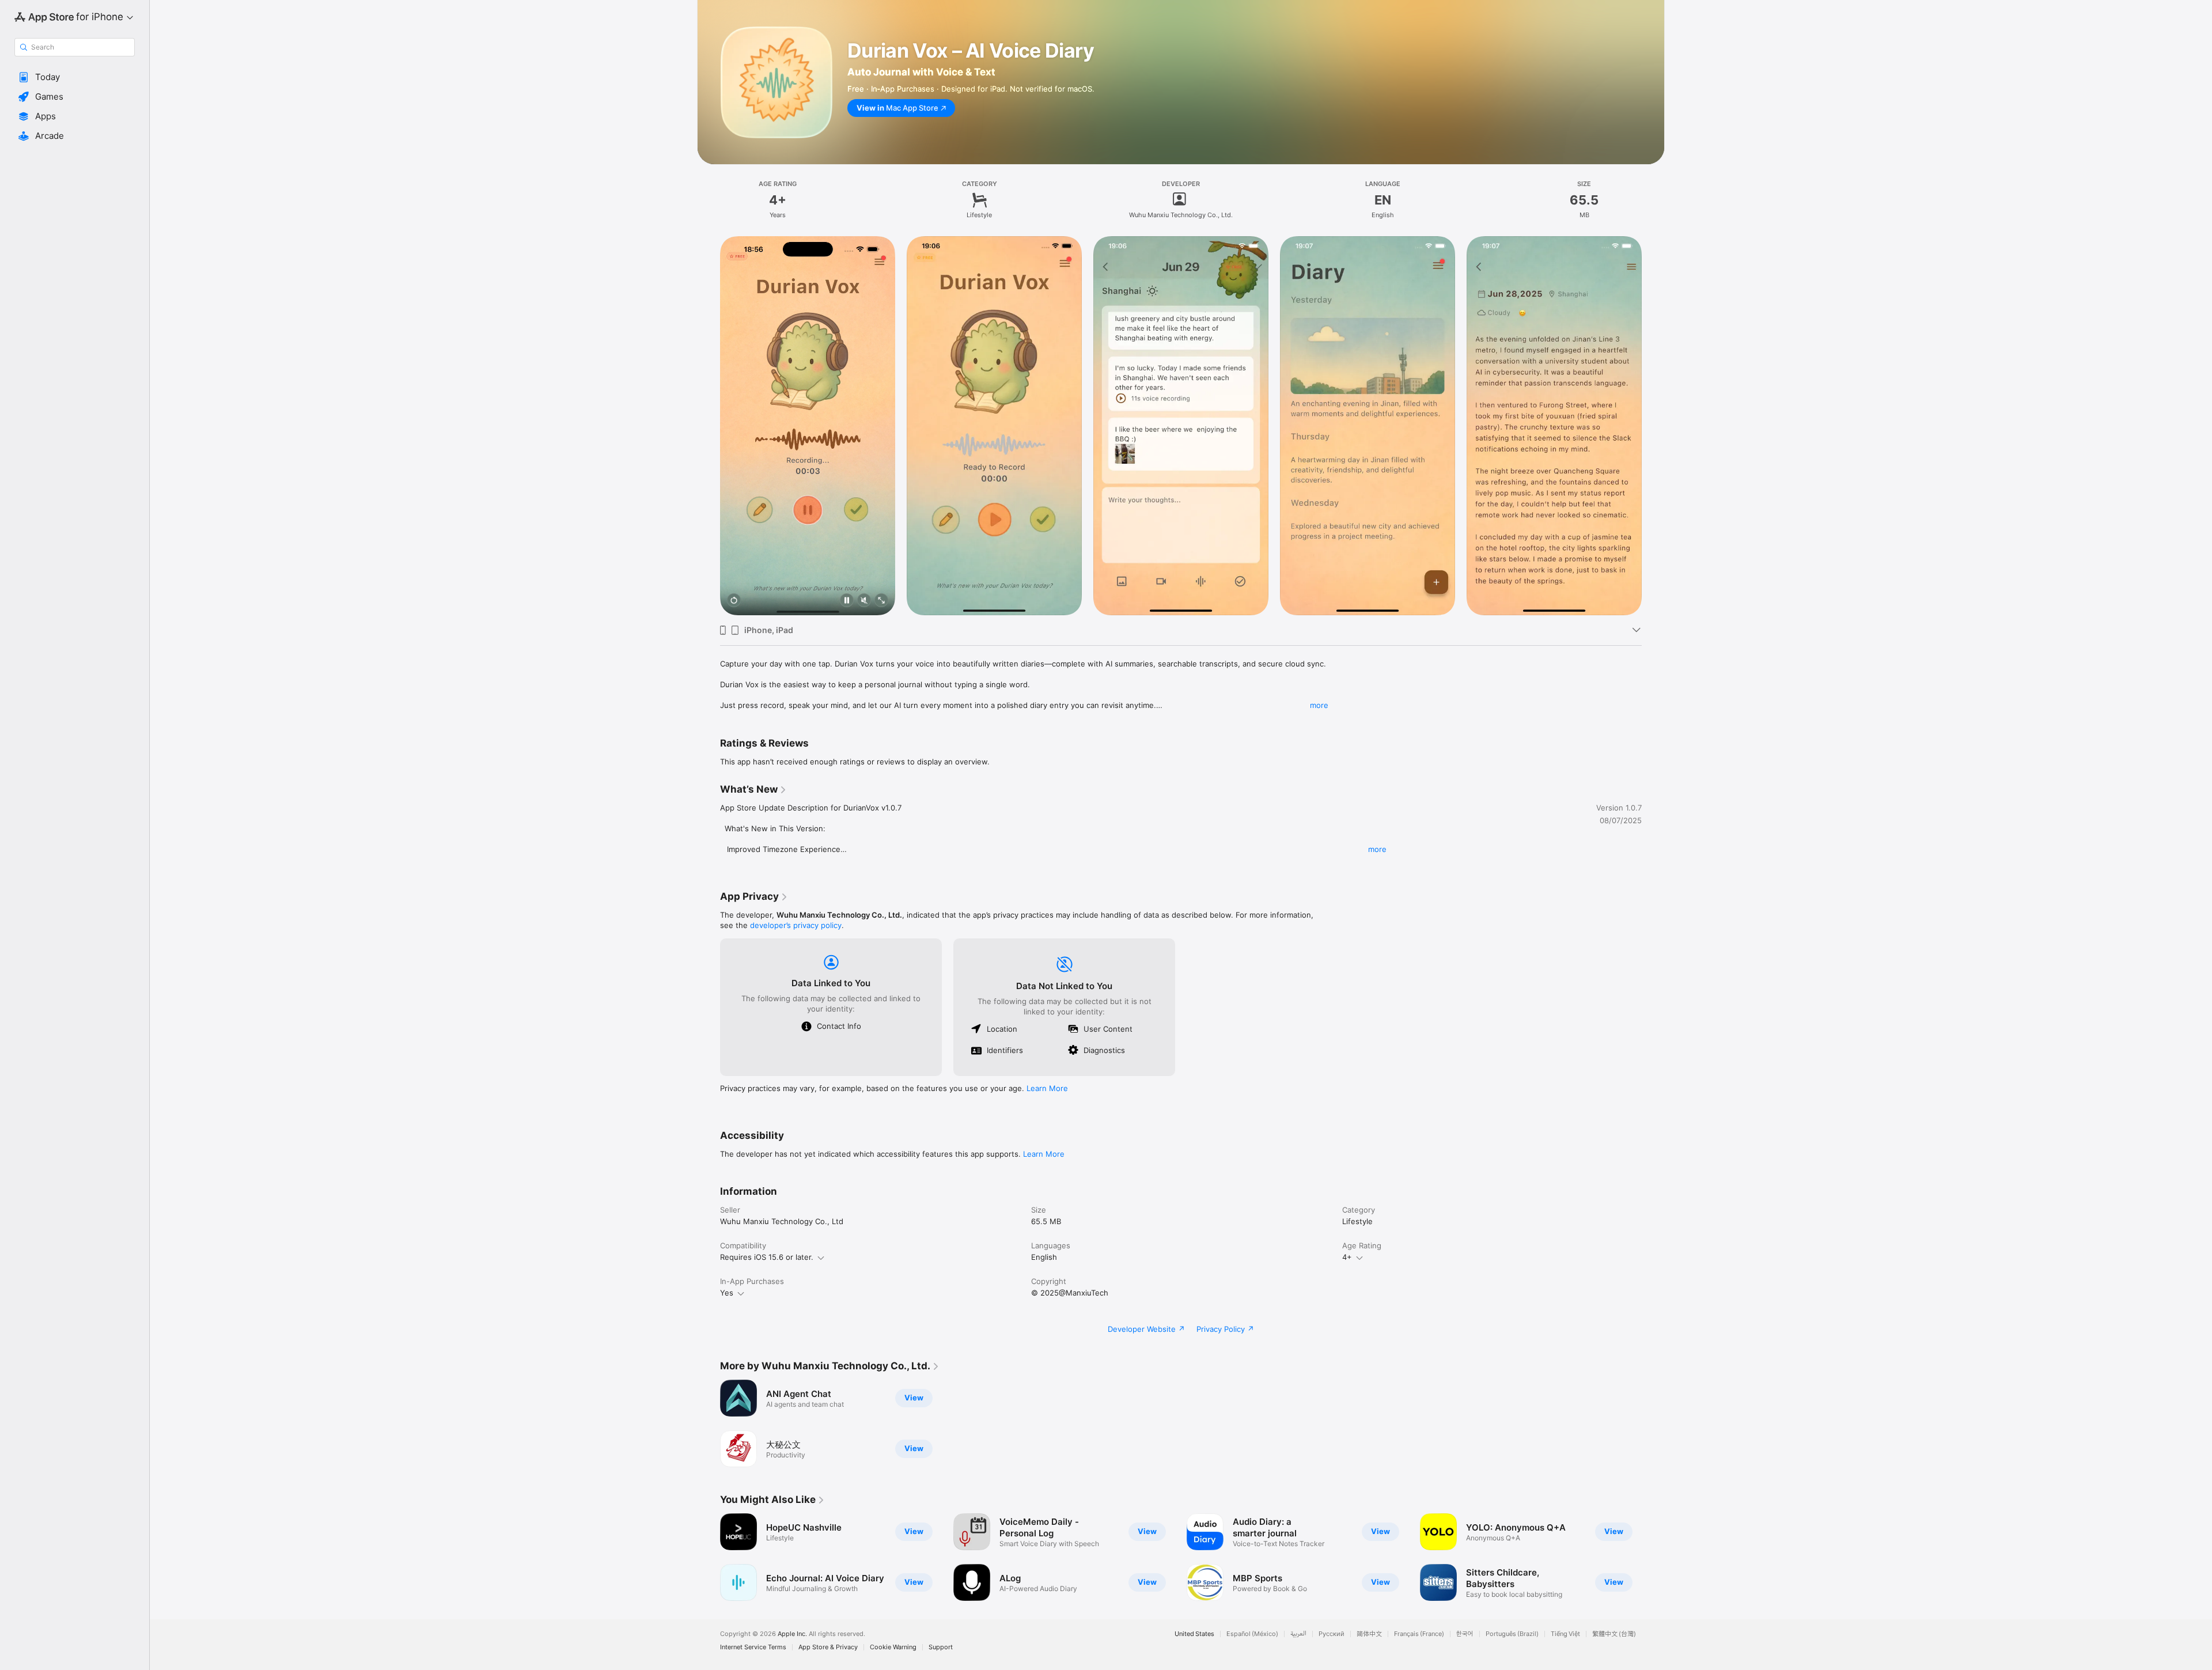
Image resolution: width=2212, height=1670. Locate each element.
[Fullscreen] (881, 601)
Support (941, 1647)
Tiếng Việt (1565, 1634)
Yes (727, 1293)
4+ (1347, 1257)
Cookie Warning (893, 1647)
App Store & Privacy (828, 1647)
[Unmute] (864, 601)
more (1319, 705)
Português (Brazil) (1512, 1634)
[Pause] (847, 601)
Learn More (1047, 1088)
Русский (1332, 1634)
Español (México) (1252, 1634)
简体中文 (1369, 1634)
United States (1194, 1634)
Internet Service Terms (753, 1647)
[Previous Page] (709, 426)
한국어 (1465, 1634)
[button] (75, 77)
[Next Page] (1653, 426)
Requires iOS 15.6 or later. (767, 1257)
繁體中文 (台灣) (1614, 1634)
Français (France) (1419, 1634)
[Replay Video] (734, 601)
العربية (1298, 1634)
